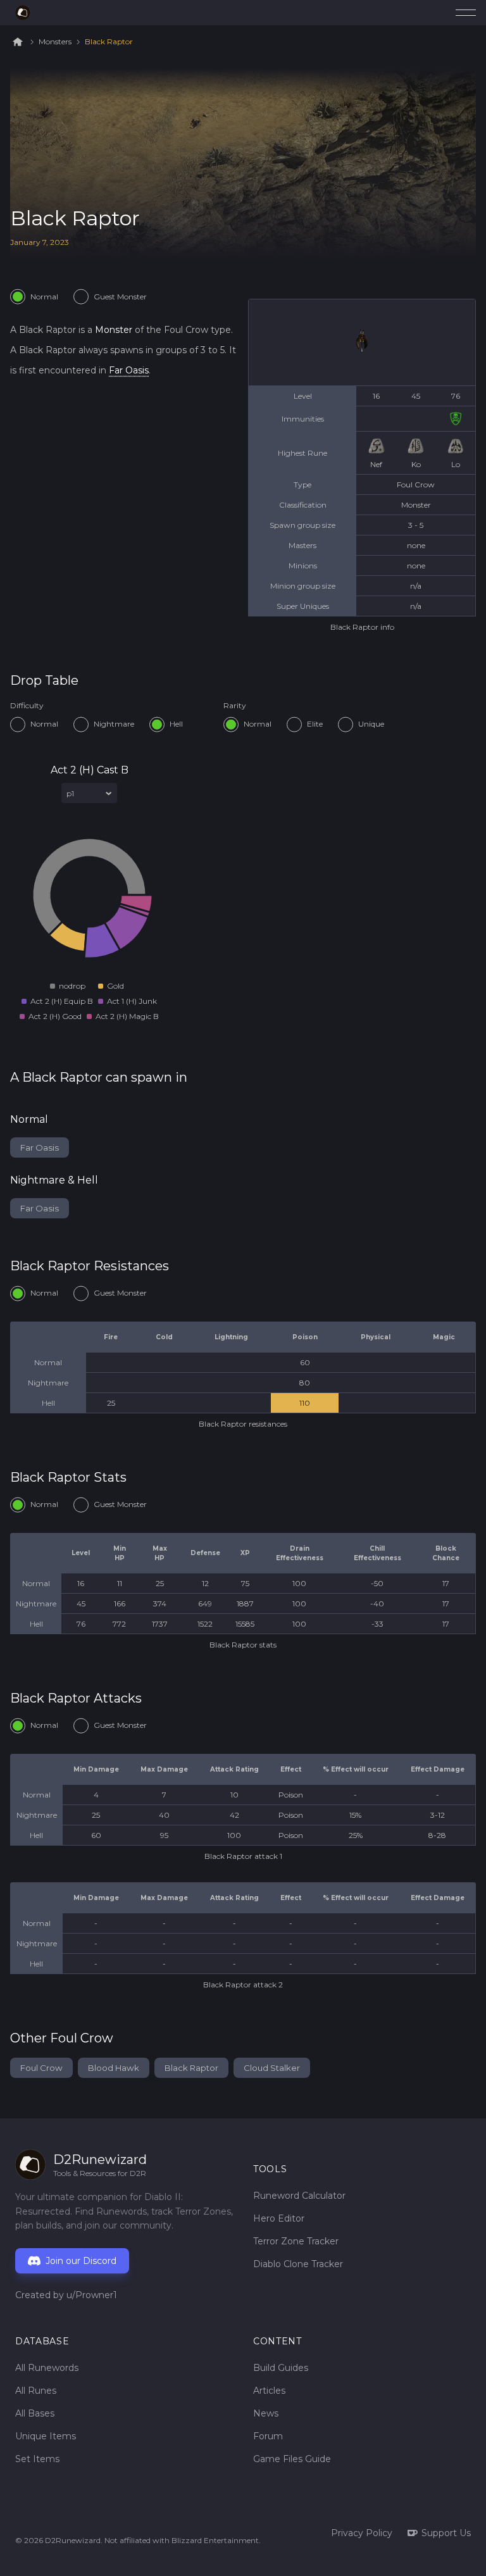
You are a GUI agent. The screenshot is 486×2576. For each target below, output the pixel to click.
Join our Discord (81, 2261)
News (266, 2413)
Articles (269, 2391)
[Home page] (23, 13)
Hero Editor (279, 2218)
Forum (268, 2436)
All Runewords (47, 2368)
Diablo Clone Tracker (298, 2264)
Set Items (37, 2459)
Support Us (446, 2533)
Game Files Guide (292, 2459)
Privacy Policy (362, 2533)
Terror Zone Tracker (296, 2241)
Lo (456, 464)
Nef (376, 464)
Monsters (55, 42)
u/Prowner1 (92, 2295)
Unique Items (46, 2436)
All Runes (36, 2391)
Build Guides (281, 2368)
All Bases (35, 2413)
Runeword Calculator (299, 2196)
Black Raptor (109, 42)
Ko (416, 464)
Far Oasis (129, 370)
